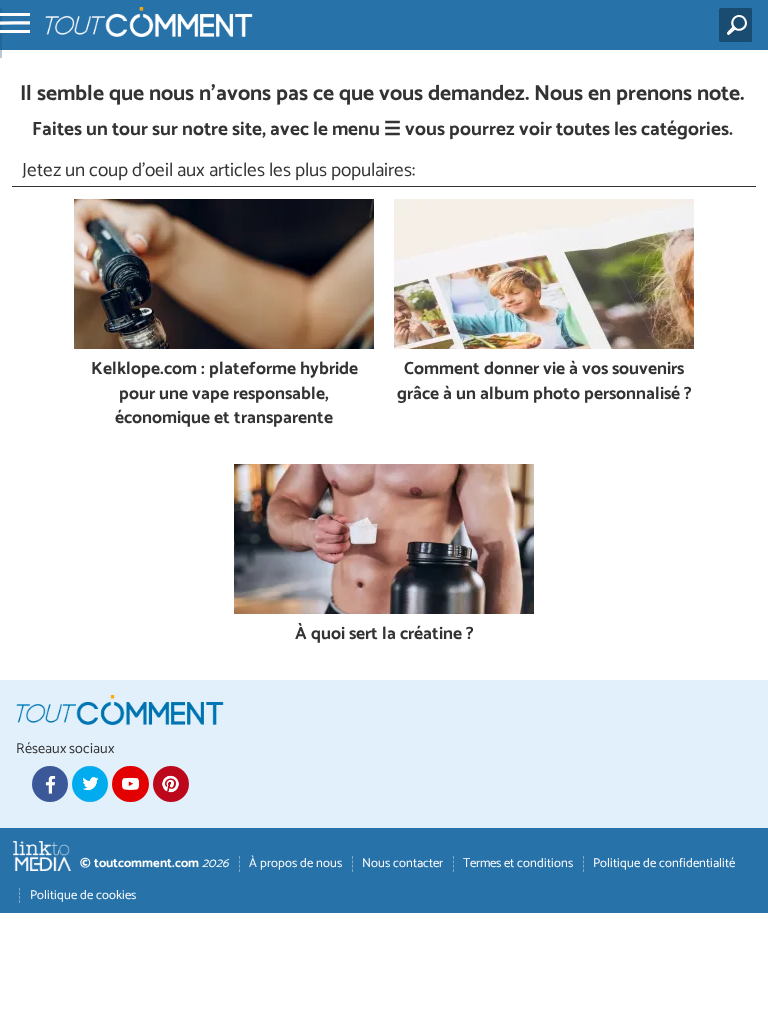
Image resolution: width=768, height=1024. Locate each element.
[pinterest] (171, 784)
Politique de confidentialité (664, 863)
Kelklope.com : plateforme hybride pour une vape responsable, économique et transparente (224, 395)
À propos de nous (295, 863)
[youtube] (130, 784)
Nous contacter (402, 863)
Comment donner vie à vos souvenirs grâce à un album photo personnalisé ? (544, 382)
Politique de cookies (83, 895)
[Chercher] (739, 25)
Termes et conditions (518, 863)
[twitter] (90, 784)
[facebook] (50, 784)
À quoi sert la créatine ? (384, 635)
